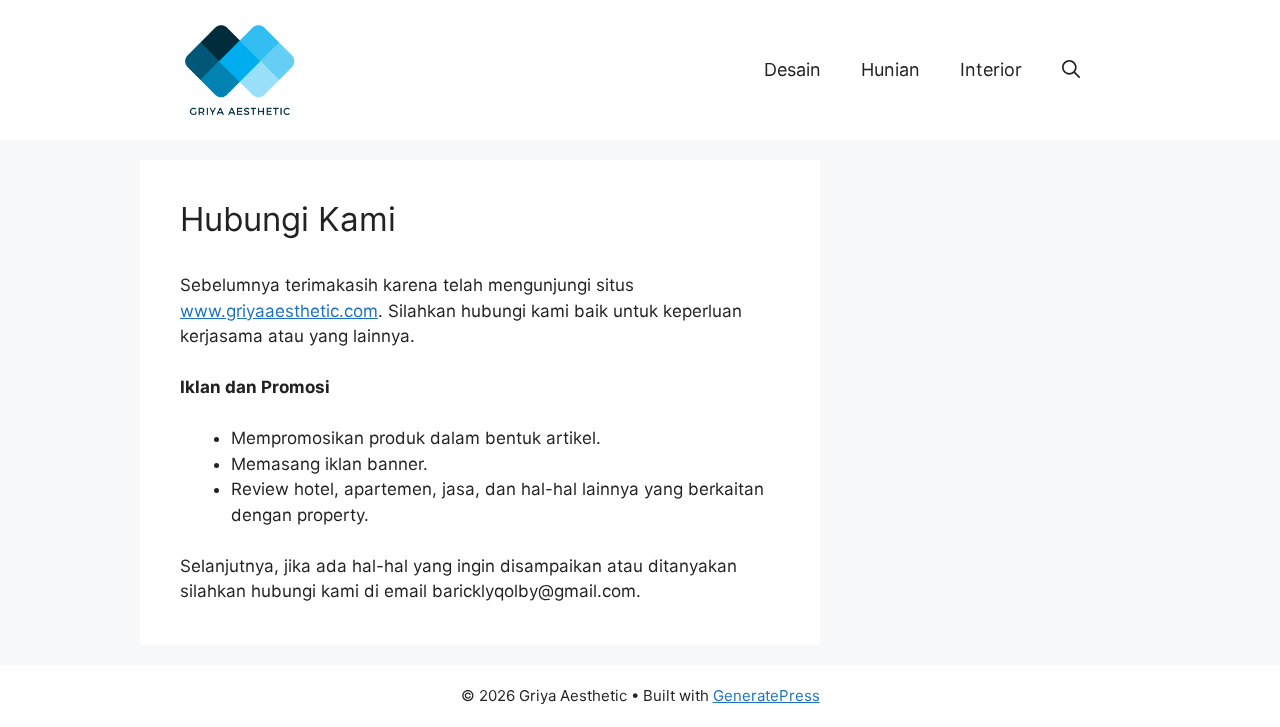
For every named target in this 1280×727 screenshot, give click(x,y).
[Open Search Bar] (1071, 70)
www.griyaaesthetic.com (279, 311)
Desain (792, 69)
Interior (991, 69)
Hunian (890, 69)
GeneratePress (766, 695)
